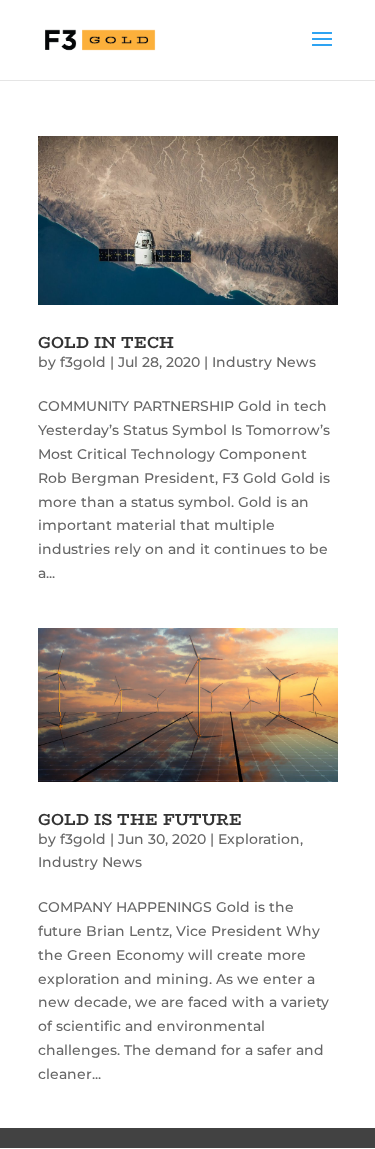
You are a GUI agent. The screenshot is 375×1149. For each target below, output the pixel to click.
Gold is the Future (140, 819)
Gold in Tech (106, 342)
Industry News (264, 362)
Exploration (259, 839)
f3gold (83, 362)
